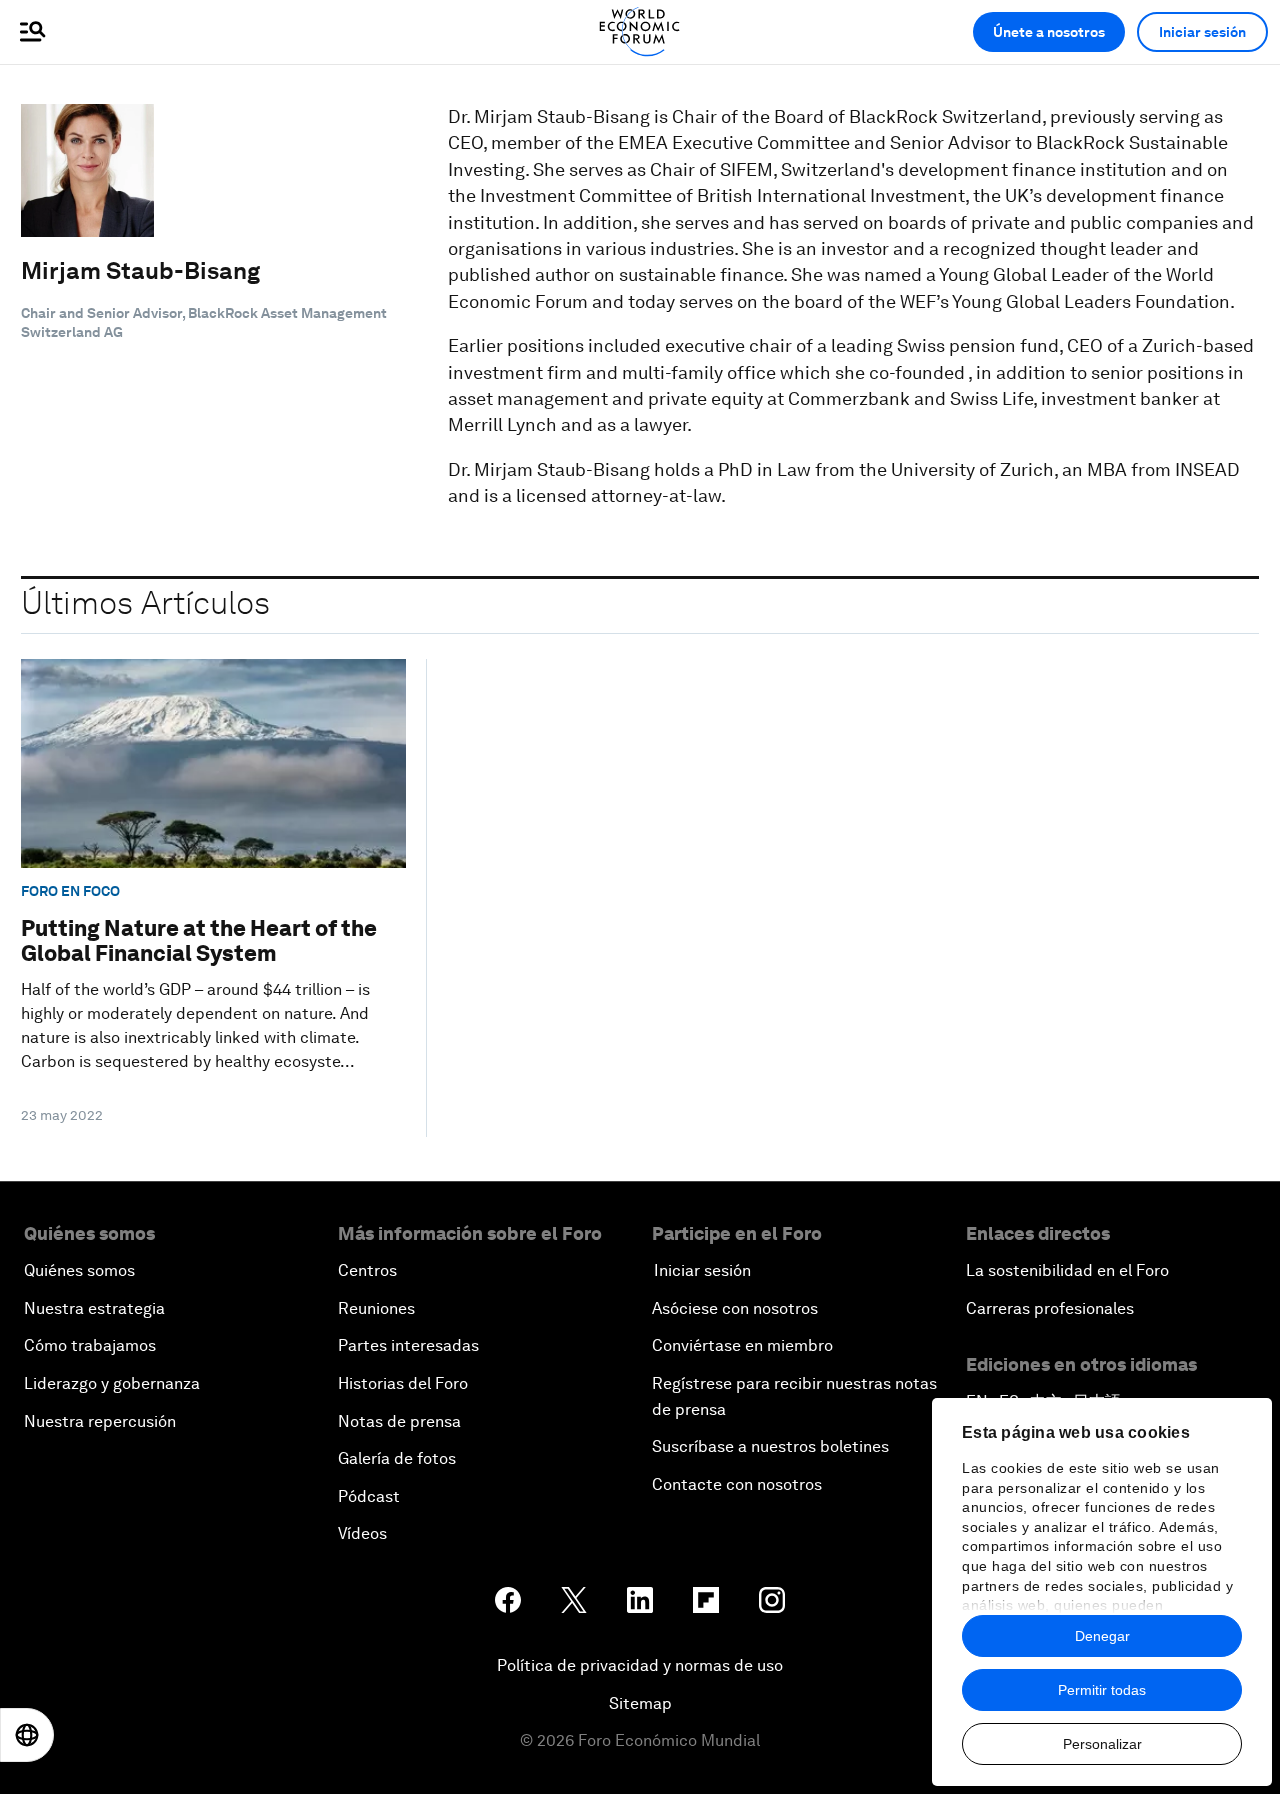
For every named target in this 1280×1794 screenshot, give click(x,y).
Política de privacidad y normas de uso (640, 1665)
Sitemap (640, 1703)
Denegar (1102, 1636)
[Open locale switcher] (27, 1735)
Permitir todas (1102, 1690)
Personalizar (1102, 1744)
